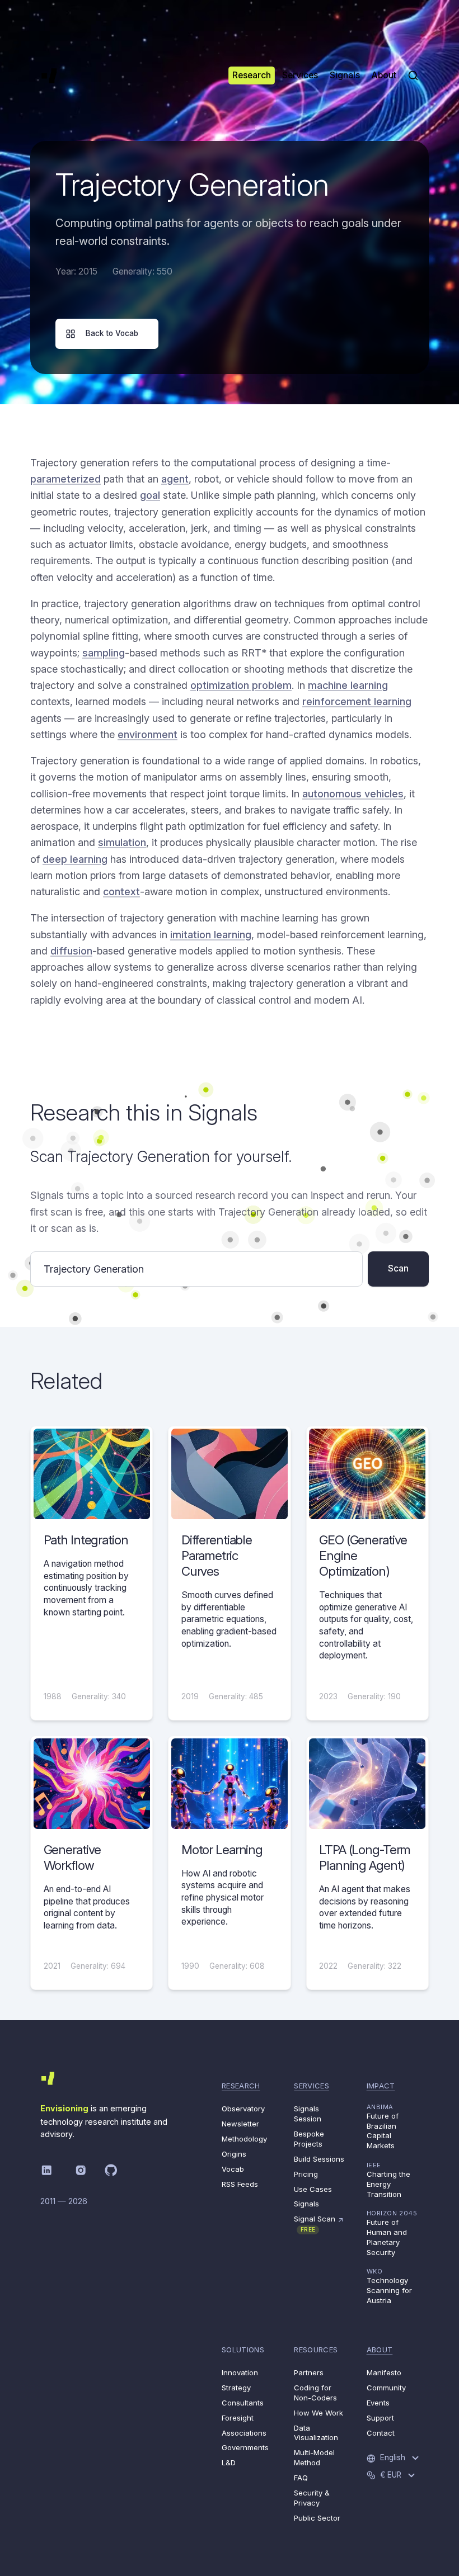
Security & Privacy (312, 2498)
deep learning (75, 859)
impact (381, 2086)
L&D (229, 2462)
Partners (309, 2372)
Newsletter (240, 2124)
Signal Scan (319, 2223)
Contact (381, 2433)
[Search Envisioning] (413, 75)
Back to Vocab (112, 333)
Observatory (243, 2109)
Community (386, 2388)
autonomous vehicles (353, 794)
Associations (244, 2433)
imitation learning (211, 935)
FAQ (301, 2478)
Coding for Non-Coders (315, 2393)
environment (147, 734)
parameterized (65, 479)
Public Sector (317, 2518)
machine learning (348, 685)
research (241, 2086)
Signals (306, 2204)
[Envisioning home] (49, 75)
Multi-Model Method (314, 2457)
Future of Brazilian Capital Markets (383, 2127)
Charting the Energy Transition (388, 2180)
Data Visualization (316, 2433)
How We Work (319, 2413)
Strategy (236, 2388)
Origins (234, 2154)
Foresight (238, 2418)
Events (378, 2403)
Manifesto (384, 2372)
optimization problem (241, 685)
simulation (122, 842)
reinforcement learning (357, 701)
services (312, 2086)
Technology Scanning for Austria (389, 2286)
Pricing (306, 2174)
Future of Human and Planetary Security (392, 2233)
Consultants (243, 2403)
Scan (398, 1268)
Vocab (233, 2169)
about (380, 2350)
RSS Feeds (240, 2184)
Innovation (240, 2372)
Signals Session (308, 2114)
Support (380, 2418)
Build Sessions (319, 2159)
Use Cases (313, 2189)
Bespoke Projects (309, 2139)
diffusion (71, 951)
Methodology (244, 2139)
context (121, 892)
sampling (104, 653)
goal (150, 495)
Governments (245, 2447)
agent (175, 479)
